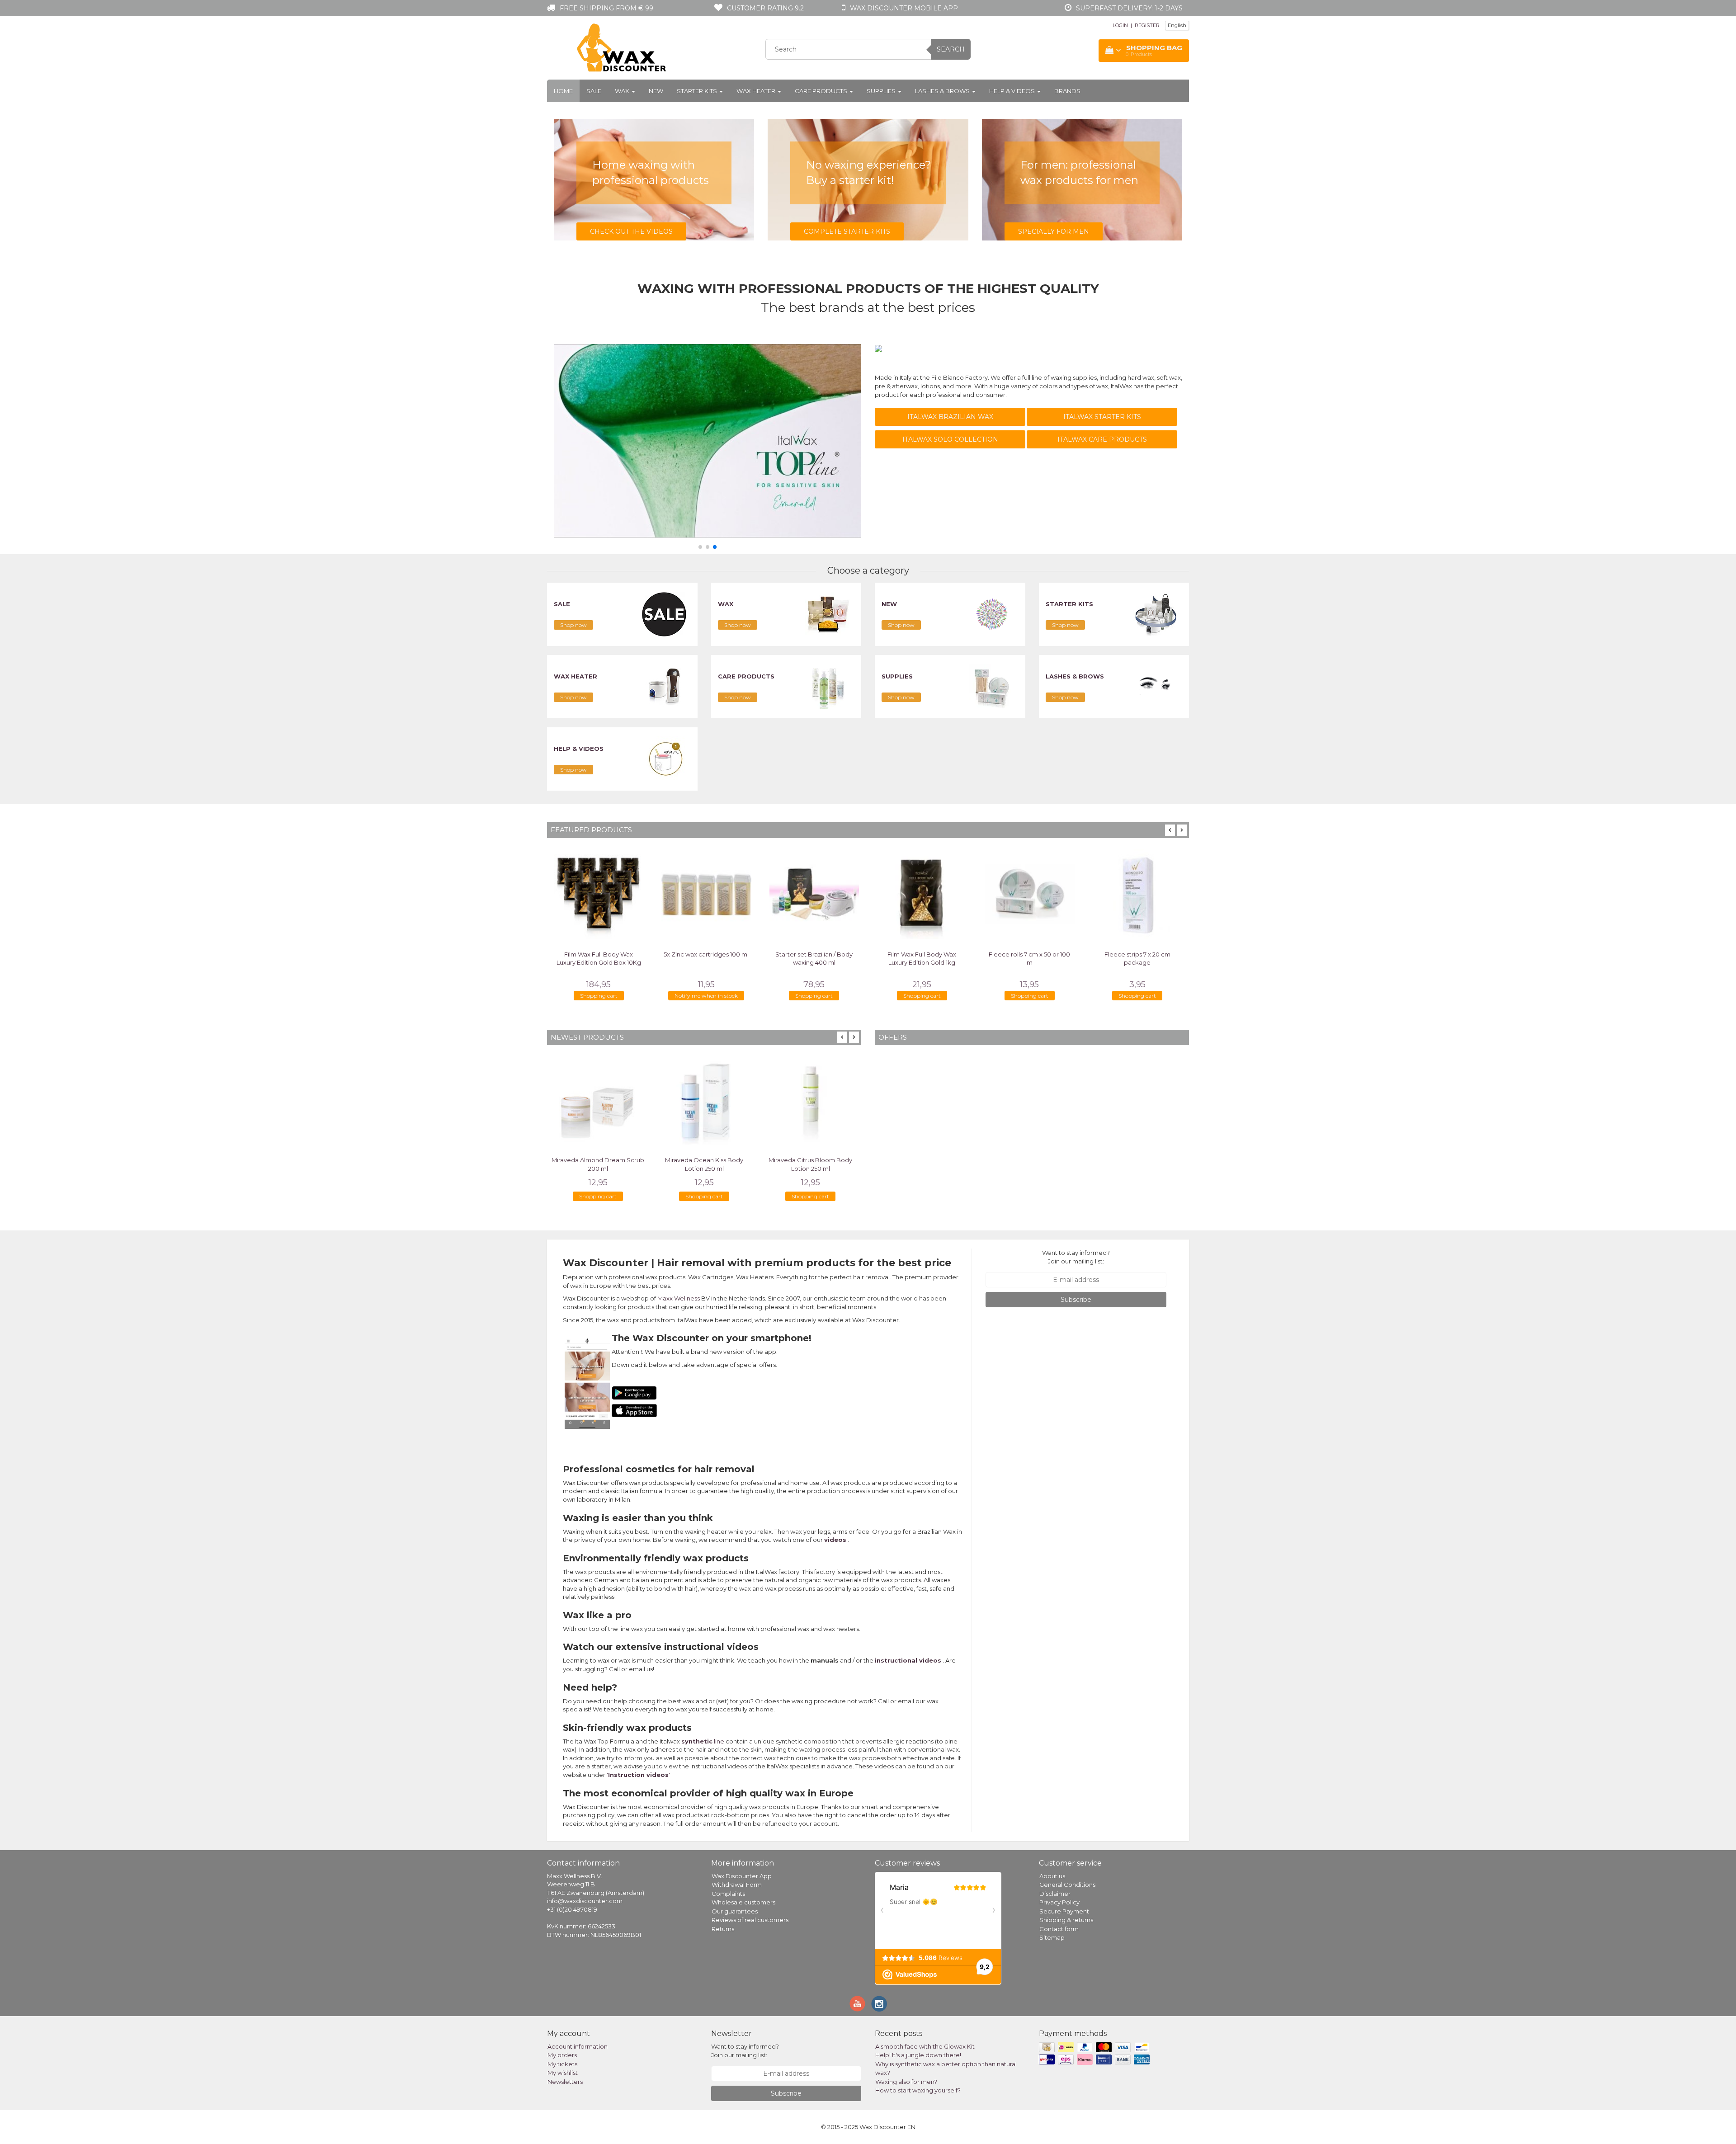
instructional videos (908, 1660)
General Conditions (1067, 1885)
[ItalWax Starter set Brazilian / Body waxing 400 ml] (762, 894)
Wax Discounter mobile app (904, 8)
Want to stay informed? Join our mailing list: (1076, 1257)
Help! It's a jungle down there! (918, 2055)
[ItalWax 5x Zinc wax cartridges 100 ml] (654, 894)
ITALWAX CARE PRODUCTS (1102, 439)
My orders (562, 2055)
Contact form (1059, 1929)
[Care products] (828, 686)
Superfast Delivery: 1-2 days (1129, 8)
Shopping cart (762, 996)
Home (563, 91)
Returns (723, 1929)
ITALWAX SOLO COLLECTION (950, 439)
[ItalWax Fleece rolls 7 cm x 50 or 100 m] (977, 894)
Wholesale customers (743, 1902)
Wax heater (757, 91)
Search (951, 49)
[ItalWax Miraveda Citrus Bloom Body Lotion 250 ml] (704, 1100)
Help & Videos (1013, 91)
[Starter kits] (1156, 614)
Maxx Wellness (679, 1298)
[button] (700, 547)
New (656, 91)
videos (835, 1540)
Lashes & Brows (943, 91)
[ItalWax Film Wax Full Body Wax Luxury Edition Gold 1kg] (869, 894)
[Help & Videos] (664, 759)
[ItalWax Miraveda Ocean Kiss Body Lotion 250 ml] (598, 1100)
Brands (1067, 91)
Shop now (573, 625)
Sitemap (1052, 1937)
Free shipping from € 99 (606, 8)
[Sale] (664, 614)
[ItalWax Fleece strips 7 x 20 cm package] (1085, 894)
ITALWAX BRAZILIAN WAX (950, 417)
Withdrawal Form (737, 1885)
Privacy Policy (1059, 1902)
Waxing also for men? (906, 2082)
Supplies (882, 91)
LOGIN (1120, 25)
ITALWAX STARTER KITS (1102, 417)
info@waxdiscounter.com (585, 1901)
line (703, 1741)
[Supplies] (992, 686)
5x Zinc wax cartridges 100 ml (654, 954)
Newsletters (565, 2082)
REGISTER (1147, 25)
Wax (623, 91)
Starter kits (698, 91)
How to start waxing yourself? (918, 2090)
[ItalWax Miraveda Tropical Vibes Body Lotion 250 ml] (810, 1100)
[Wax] (828, 614)
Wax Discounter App (742, 1876)
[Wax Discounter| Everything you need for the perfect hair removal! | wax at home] (622, 48)
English (1177, 25)
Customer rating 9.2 (765, 8)
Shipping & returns (1066, 1920)
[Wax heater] (664, 686)
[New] (992, 614)
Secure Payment (1064, 1911)
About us (1052, 1876)
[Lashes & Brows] (1156, 686)
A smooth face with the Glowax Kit (925, 2046)
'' (638, 1775)
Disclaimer (1055, 1894)
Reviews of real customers (750, 1920)
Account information (578, 2046)
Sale (594, 91)
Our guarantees (735, 1911)
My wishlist (563, 2073)
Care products (822, 91)
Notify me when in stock (654, 996)
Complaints (728, 1894)
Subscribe (1076, 1300)
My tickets (562, 2064)
